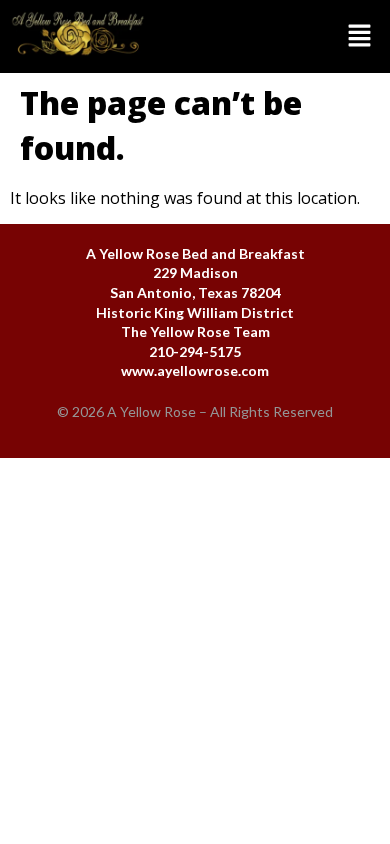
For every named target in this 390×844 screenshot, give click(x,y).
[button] (273, 37)
